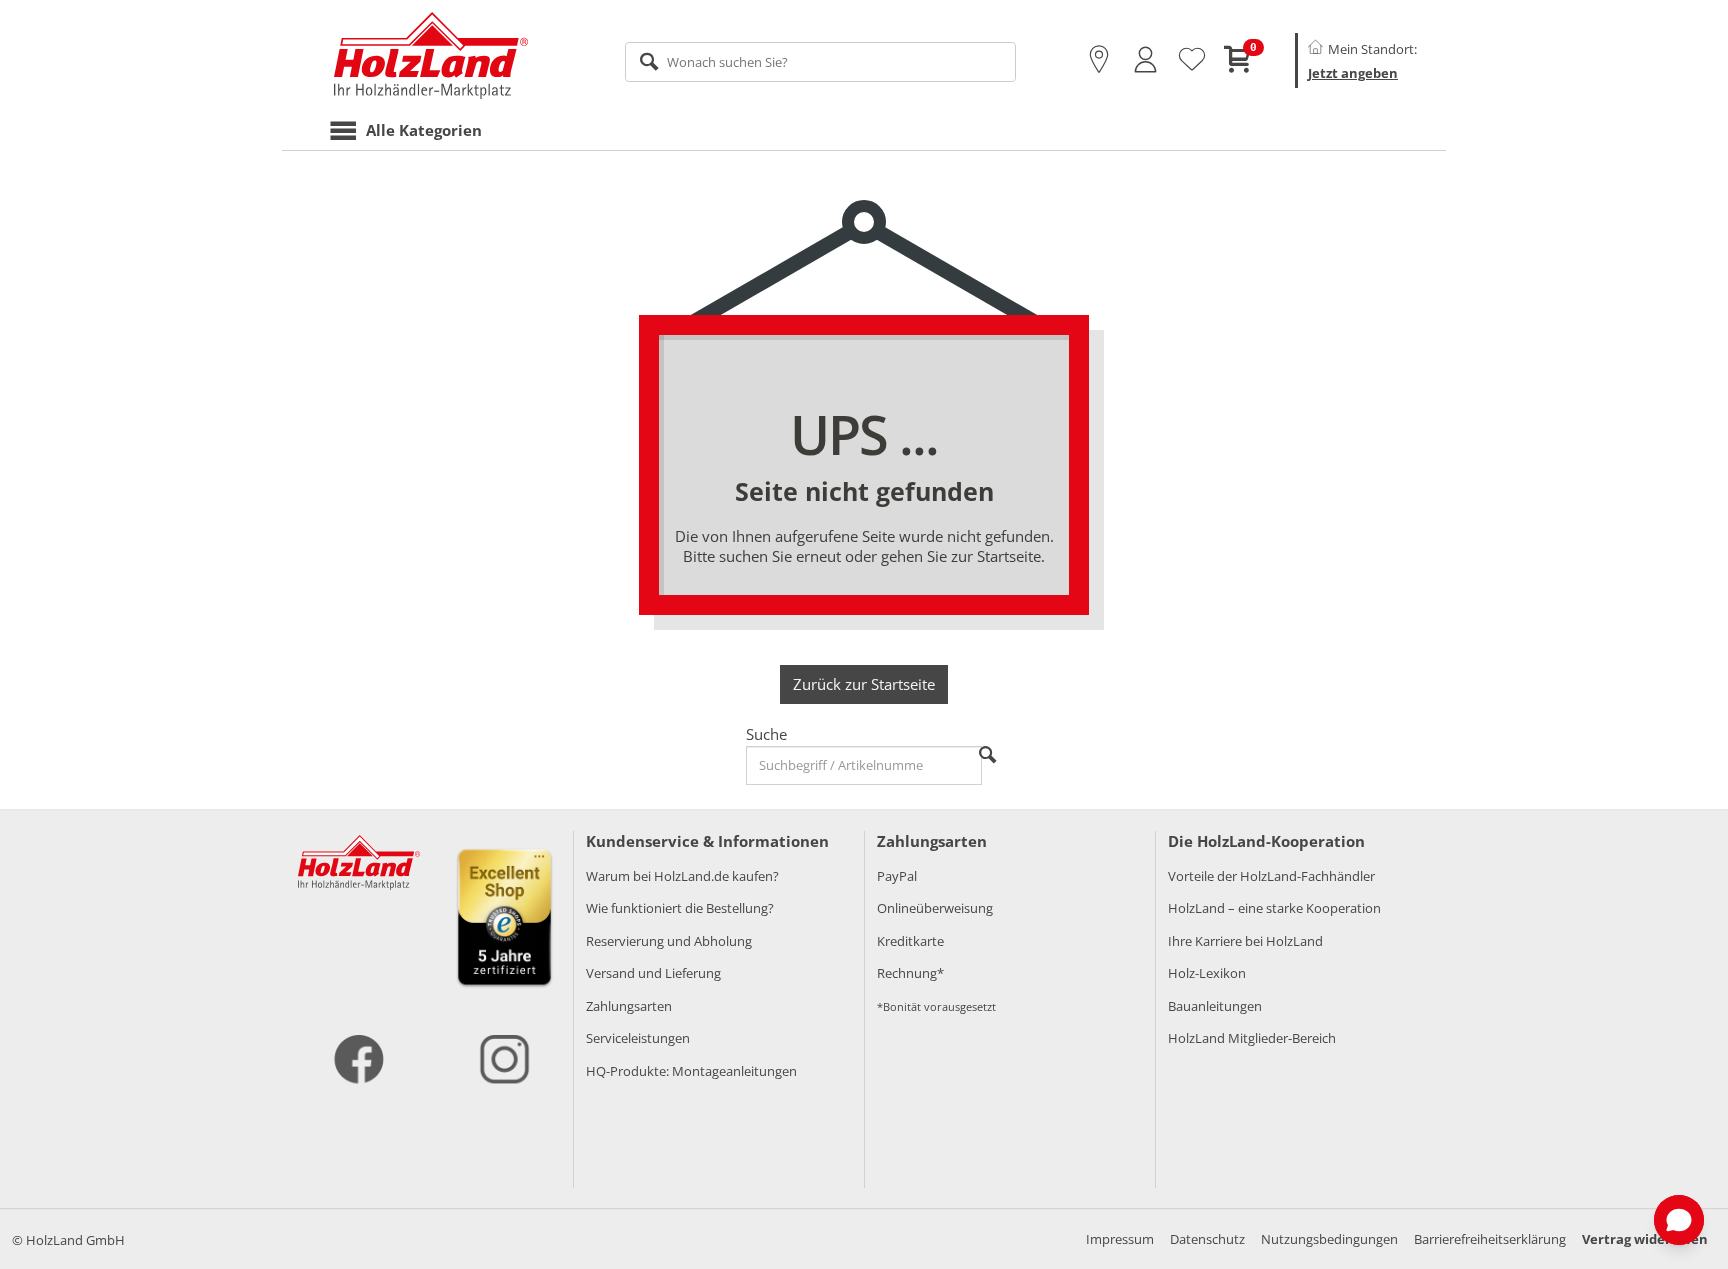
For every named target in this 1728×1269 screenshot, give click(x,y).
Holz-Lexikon (1207, 973)
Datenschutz (1207, 1239)
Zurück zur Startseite (864, 684)
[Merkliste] (1192, 60)
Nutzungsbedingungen (1329, 1239)
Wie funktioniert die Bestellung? (680, 908)
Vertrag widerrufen (1645, 1239)
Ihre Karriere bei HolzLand (1245, 941)
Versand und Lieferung (653, 973)
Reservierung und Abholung (669, 941)
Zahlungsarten (629, 1006)
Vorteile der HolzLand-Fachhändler (1271, 876)
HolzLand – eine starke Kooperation (1274, 908)
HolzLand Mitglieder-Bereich (1252, 1038)
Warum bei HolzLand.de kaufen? (682, 876)
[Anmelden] (1145, 60)
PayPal (897, 876)
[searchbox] (820, 62)
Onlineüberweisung (935, 908)
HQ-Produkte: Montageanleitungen (691, 1071)
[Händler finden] (1099, 60)
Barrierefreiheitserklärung (1490, 1239)
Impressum (1120, 1239)
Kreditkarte (910, 941)
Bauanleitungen (1215, 1006)
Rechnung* (910, 973)
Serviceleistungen (638, 1038)
